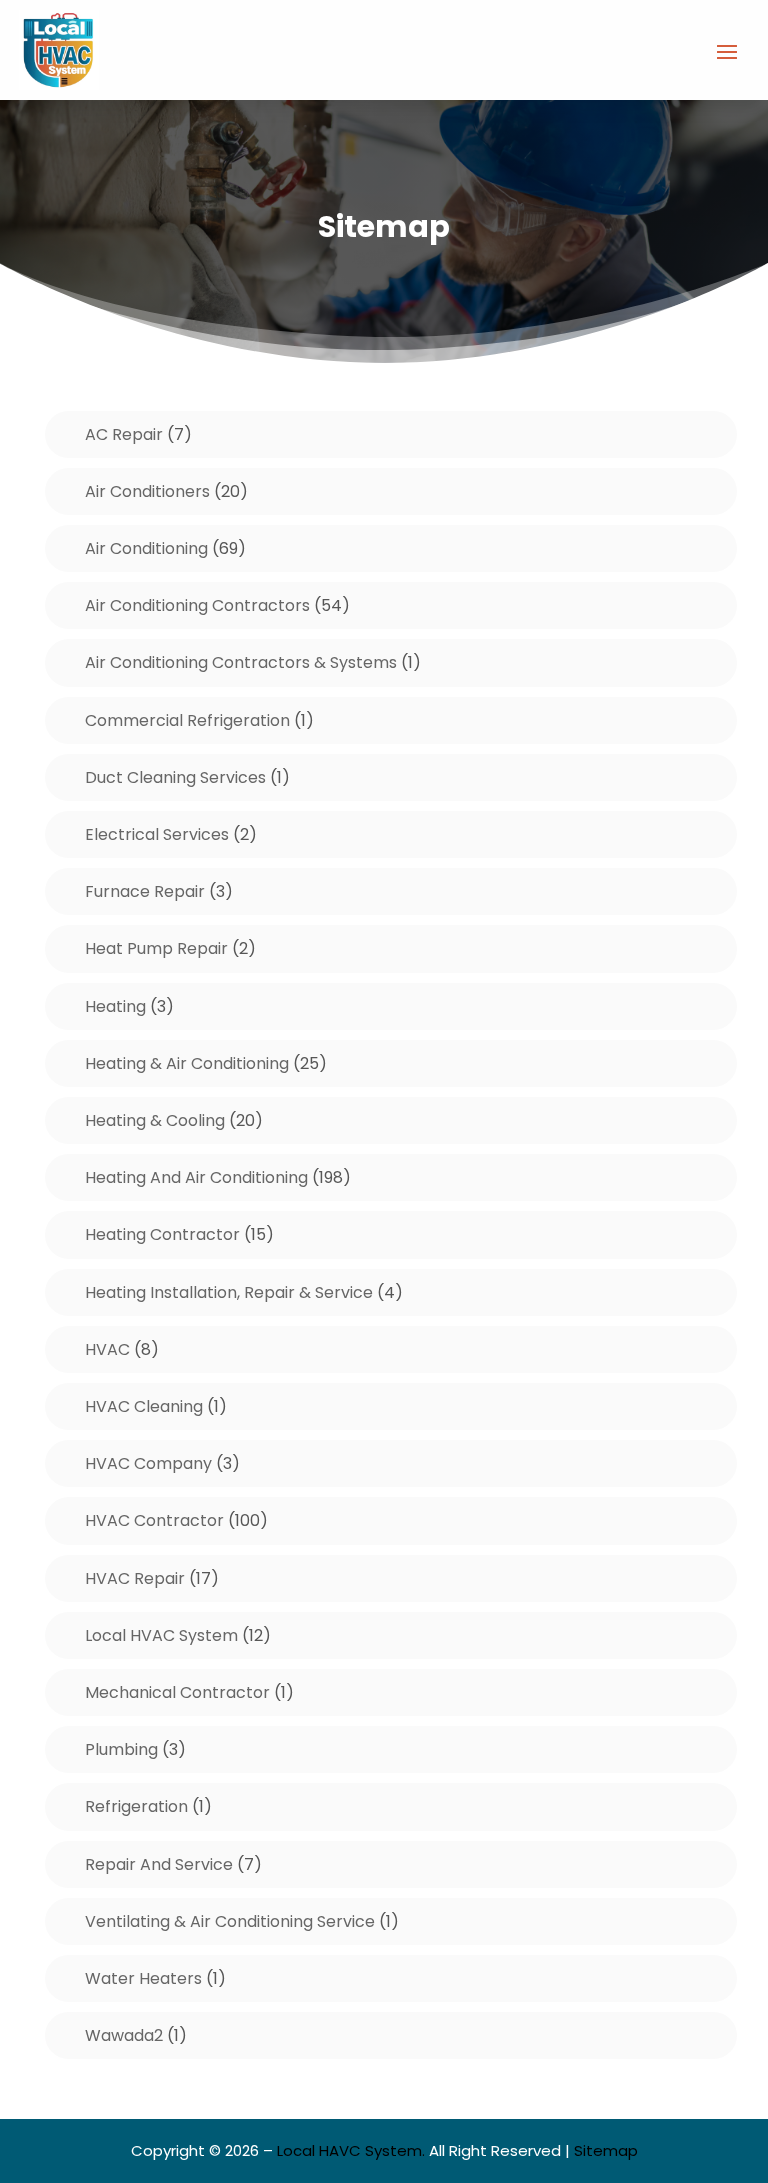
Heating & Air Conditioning (187, 1063)
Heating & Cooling (155, 1120)
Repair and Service (159, 1864)
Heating (115, 1006)
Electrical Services (157, 834)
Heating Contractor (162, 1234)
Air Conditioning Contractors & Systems (241, 662)
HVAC (107, 1349)
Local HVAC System (161, 1635)
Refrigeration (136, 1806)
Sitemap (606, 2150)
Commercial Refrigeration (187, 720)
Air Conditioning (146, 548)
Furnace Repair (145, 891)
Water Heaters (143, 1978)
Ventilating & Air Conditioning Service (230, 1921)
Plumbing (121, 1749)
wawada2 (124, 2035)
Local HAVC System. (351, 2150)
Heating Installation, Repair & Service (229, 1292)
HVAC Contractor (154, 1520)
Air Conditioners (147, 491)
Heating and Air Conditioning (196, 1177)
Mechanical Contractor (177, 1692)
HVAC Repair (135, 1578)
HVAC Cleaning (144, 1406)
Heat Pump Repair (156, 948)
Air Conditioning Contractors (197, 605)
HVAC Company (148, 1463)
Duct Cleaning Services (175, 777)
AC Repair (124, 434)
